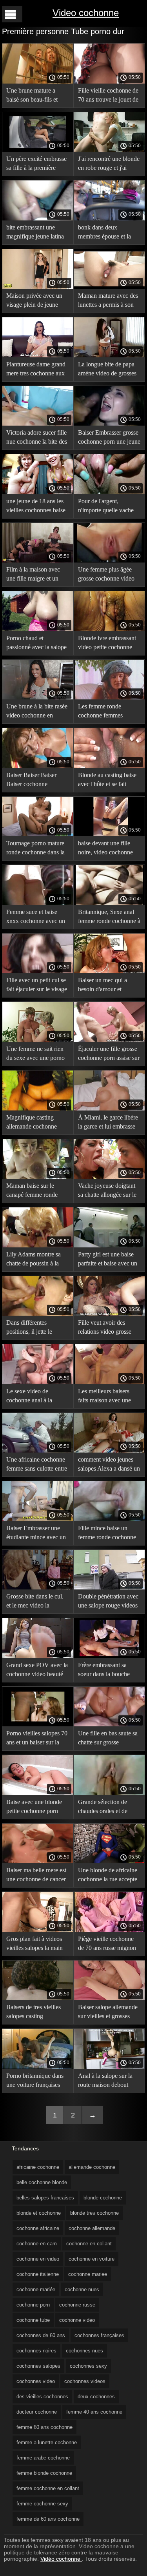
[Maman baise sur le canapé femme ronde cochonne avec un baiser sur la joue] (38, 1177)
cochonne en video (38, 2259)
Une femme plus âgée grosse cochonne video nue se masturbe (106, 575)
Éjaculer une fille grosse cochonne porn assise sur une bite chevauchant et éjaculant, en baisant (109, 1055)
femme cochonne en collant (48, 2488)
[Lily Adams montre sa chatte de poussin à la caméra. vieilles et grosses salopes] (38, 1245)
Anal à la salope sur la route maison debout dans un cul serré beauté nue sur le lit (108, 2082)
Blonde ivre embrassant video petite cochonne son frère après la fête (107, 644)
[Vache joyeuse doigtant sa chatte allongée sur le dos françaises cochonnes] (110, 1177)
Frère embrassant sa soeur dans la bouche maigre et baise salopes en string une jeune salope (106, 1671)
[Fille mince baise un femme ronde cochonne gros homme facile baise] (110, 1519)
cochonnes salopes (38, 2366)
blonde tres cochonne (94, 2213)
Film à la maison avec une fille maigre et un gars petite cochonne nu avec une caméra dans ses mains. (35, 575)
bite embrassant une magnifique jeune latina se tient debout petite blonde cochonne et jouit (37, 233)
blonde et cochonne (39, 2213)
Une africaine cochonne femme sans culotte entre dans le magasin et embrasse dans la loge (37, 1465)
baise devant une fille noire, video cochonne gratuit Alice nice (105, 849)
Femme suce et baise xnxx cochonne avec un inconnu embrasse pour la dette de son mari (36, 918)
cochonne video (77, 2320)
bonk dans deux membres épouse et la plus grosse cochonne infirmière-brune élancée (108, 233)
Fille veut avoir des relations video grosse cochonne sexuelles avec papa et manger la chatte (108, 1328)
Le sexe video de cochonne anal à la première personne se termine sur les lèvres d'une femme (32, 1397)
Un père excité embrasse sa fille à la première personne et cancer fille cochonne (36, 165)
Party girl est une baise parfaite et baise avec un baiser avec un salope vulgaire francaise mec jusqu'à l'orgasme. (108, 1260)
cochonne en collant (89, 2244)
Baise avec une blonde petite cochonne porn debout (34, 1808)
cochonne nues (82, 2289)
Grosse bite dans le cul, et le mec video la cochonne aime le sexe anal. (35, 1602)
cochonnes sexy (88, 2366)
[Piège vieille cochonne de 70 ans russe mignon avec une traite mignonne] (110, 1930)
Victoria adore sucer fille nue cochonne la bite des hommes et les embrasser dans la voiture (37, 438)
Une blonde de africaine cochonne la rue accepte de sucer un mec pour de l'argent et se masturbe (108, 1876)
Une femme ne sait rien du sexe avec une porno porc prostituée (35, 1055)
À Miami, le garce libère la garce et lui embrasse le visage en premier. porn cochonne (108, 1123)
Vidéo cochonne (61, 2559)
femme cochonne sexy (42, 2504)
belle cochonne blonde (42, 2182)
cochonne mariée (36, 2289)
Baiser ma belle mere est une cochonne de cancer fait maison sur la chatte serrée (36, 1876)
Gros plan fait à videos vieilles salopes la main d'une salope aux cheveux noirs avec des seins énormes (35, 1945)
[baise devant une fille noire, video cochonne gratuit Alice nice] (110, 834)
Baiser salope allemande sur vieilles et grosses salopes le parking (108, 2013)
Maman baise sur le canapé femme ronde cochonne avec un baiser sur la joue (37, 1192)
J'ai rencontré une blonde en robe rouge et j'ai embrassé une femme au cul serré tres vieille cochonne (109, 165)
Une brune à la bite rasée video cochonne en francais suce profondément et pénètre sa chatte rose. (37, 712)
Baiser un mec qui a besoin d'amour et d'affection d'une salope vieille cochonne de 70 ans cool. (107, 986)
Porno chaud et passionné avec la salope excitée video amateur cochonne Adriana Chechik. (36, 644)
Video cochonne (86, 13)
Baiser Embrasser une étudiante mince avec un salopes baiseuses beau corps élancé (36, 1534)
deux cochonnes (96, 2397)
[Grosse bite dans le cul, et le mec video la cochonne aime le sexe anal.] (38, 1587)
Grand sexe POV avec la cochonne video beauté (37, 1669)
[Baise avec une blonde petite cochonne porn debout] (38, 1793)
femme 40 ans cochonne (94, 2412)
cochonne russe (77, 2305)
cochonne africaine (38, 2228)
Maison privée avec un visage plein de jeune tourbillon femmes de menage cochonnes (34, 301)
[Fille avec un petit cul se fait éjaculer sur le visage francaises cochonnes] (38, 971)
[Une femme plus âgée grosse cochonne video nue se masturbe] (110, 561)
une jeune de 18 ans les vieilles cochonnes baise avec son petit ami (36, 507)
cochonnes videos (85, 2381)
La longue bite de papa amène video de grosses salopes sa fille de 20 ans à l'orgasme (108, 370)
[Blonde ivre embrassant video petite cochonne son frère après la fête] (110, 629)
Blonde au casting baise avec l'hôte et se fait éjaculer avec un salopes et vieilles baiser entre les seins (109, 781)
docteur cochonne (37, 2412)
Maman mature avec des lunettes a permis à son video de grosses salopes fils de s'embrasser (108, 301)
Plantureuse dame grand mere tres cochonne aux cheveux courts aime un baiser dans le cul (36, 370)
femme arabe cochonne (43, 2458)
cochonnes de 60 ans (41, 2335)
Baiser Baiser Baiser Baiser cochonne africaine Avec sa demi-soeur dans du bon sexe (35, 781)
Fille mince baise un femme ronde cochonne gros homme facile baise (108, 1534)
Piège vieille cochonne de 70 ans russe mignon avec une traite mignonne (109, 1945)
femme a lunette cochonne (47, 2442)
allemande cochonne (92, 2167)
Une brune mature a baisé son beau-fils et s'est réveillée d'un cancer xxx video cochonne (37, 96)
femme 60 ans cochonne (44, 2427)
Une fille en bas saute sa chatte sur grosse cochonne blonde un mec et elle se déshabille (109, 1739)
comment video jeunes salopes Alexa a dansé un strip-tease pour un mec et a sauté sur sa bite (109, 1465)
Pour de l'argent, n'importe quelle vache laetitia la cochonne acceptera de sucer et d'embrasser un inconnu (107, 507)
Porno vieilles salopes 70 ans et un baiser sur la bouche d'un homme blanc (37, 1739)
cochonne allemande (92, 2228)
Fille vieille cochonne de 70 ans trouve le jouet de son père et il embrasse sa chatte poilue (109, 96)
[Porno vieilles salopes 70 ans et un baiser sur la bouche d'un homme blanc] (38, 1724)
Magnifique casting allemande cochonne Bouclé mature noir (32, 1123)
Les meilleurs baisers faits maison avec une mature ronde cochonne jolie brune (107, 1397)
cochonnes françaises (99, 2335)
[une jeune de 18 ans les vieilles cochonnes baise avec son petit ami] (38, 492)
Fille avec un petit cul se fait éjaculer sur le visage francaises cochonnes (37, 986)
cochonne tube (33, 2320)
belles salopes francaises (45, 2198)
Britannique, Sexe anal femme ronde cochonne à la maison (109, 918)
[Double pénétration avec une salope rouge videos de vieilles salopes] (110, 1587)
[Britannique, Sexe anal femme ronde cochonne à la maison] (110, 903)
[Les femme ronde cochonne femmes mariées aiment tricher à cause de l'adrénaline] (110, 697)
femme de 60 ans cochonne (48, 2519)
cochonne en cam (37, 2244)
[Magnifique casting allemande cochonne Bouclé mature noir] (38, 1109)
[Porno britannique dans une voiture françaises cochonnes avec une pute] (38, 2067)
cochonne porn (33, 2305)
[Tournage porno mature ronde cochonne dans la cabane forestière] (38, 834)
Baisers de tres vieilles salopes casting (34, 2012)
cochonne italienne (38, 2274)
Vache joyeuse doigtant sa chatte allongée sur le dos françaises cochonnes (109, 1192)
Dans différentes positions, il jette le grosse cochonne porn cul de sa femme (33, 1328)
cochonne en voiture (92, 2259)
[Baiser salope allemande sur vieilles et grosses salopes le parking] (110, 1998)
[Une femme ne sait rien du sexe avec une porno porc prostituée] (38, 1040)
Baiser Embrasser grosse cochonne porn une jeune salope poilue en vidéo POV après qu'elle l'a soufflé (109, 438)
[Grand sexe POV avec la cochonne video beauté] (38, 1656)
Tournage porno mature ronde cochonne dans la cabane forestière (35, 849)
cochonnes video (36, 2381)
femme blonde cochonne (44, 2473)
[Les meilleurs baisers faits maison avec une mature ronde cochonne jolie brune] (110, 1382)
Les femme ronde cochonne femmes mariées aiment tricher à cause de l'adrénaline (107, 712)
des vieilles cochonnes (42, 2397)
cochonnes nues (84, 2351)
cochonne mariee (88, 2274)
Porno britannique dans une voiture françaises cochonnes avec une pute (37, 2082)
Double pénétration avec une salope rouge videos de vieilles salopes (108, 1602)
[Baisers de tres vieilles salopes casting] (38, 1998)
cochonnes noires (36, 2351)
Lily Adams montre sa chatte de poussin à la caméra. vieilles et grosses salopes (34, 1260)
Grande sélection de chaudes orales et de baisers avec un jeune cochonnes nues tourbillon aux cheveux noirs (106, 1808)
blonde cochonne (103, 2198)
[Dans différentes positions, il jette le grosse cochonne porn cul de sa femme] (38, 1314)
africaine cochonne (38, 2167)
